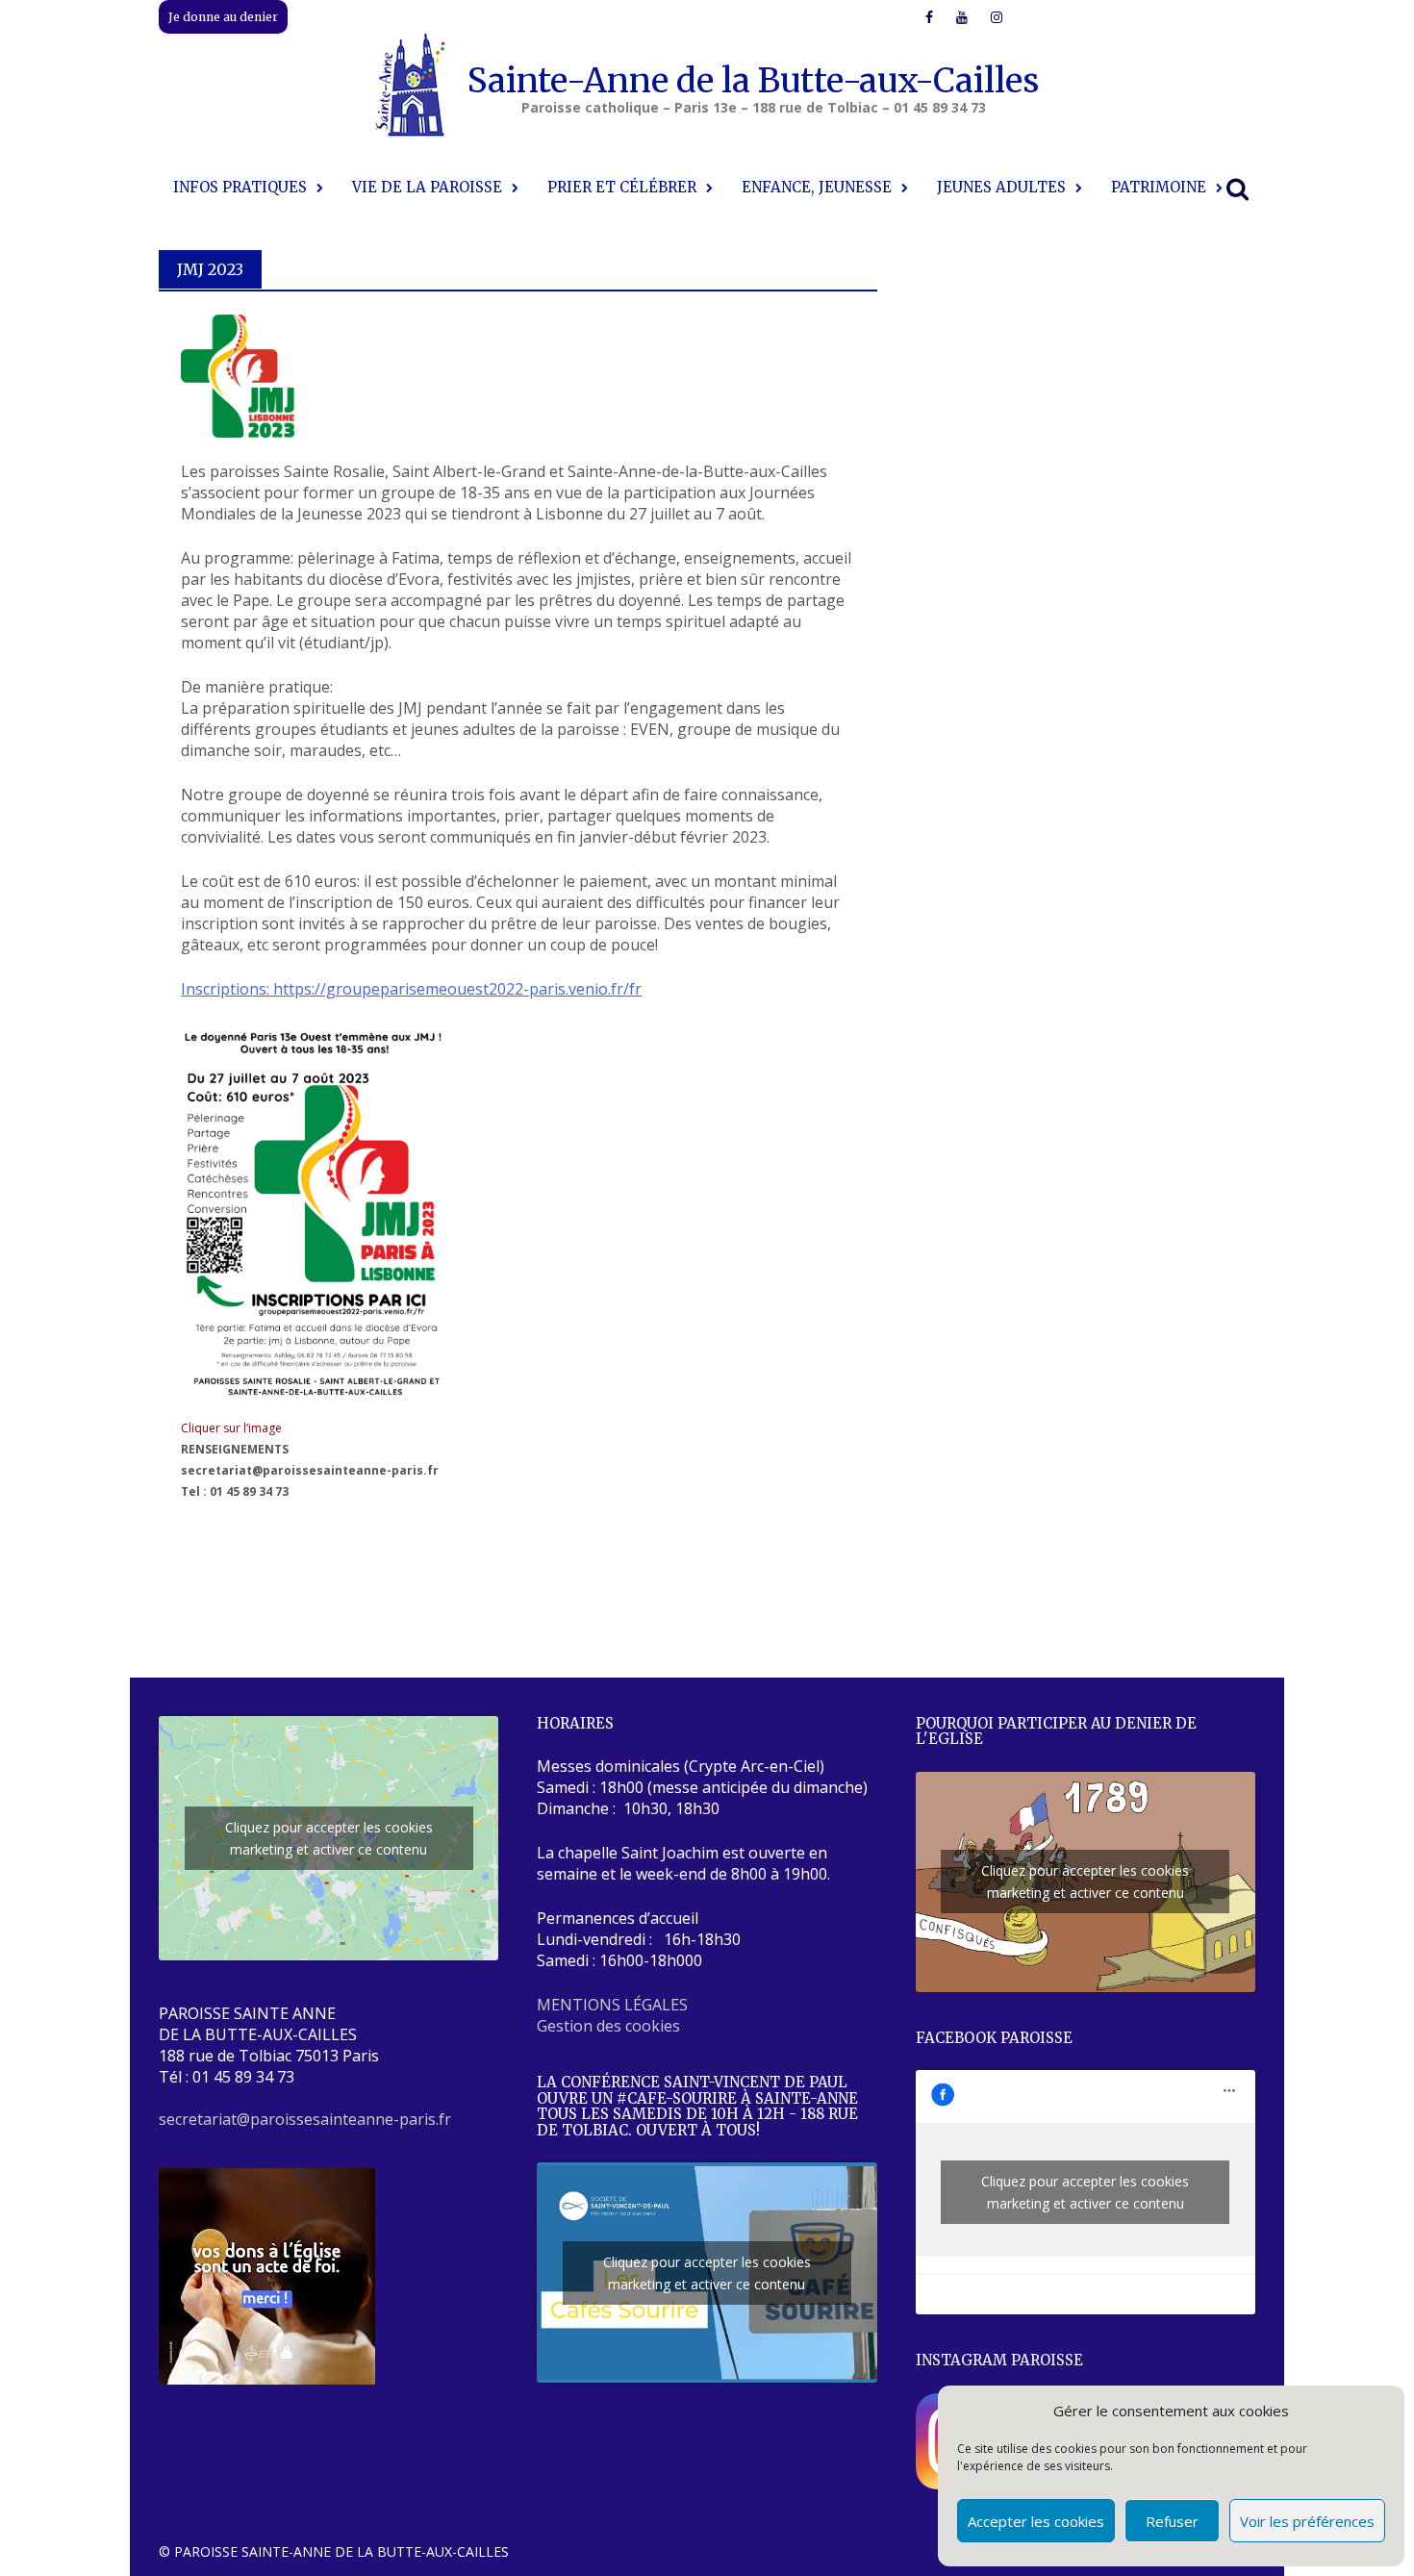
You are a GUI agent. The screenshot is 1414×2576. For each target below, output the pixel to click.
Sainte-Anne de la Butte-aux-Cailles (753, 81)
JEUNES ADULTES (1001, 187)
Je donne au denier (223, 17)
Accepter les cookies (1036, 2521)
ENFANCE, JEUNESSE (817, 187)
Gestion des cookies (608, 2026)
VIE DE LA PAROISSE (427, 187)
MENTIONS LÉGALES (612, 2005)
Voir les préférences (1307, 2521)
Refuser (1172, 2521)
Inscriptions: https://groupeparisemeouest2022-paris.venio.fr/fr (411, 989)
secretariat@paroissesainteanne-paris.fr (305, 2119)
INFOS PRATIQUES (240, 187)
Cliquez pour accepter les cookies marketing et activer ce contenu (329, 1838)
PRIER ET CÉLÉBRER (622, 187)
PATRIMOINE (1159, 187)
